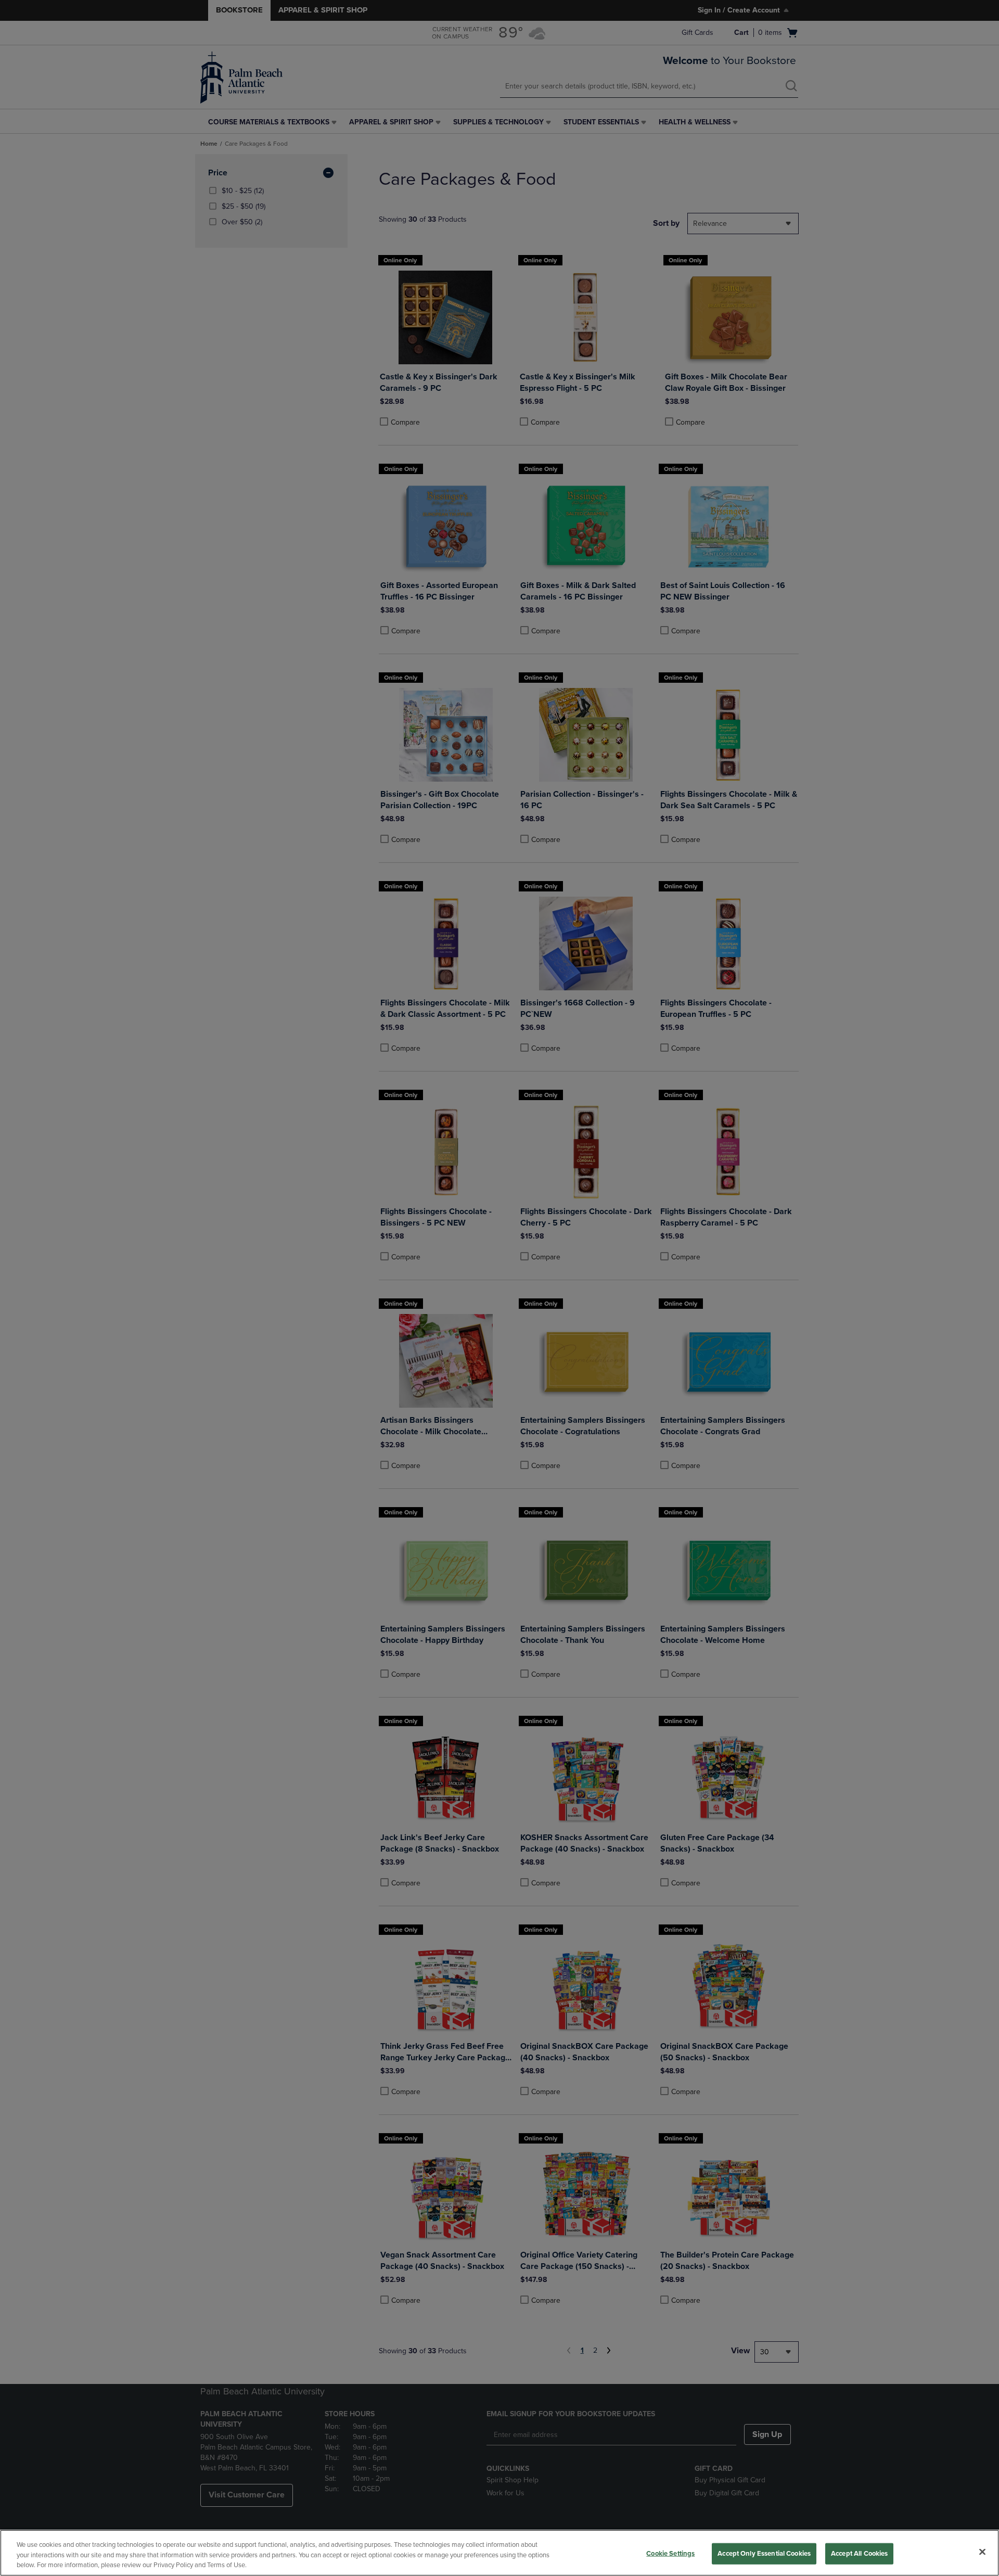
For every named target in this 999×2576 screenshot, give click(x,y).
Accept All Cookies (859, 2553)
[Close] (982, 2552)
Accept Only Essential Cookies (764, 2553)
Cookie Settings (670, 2553)
